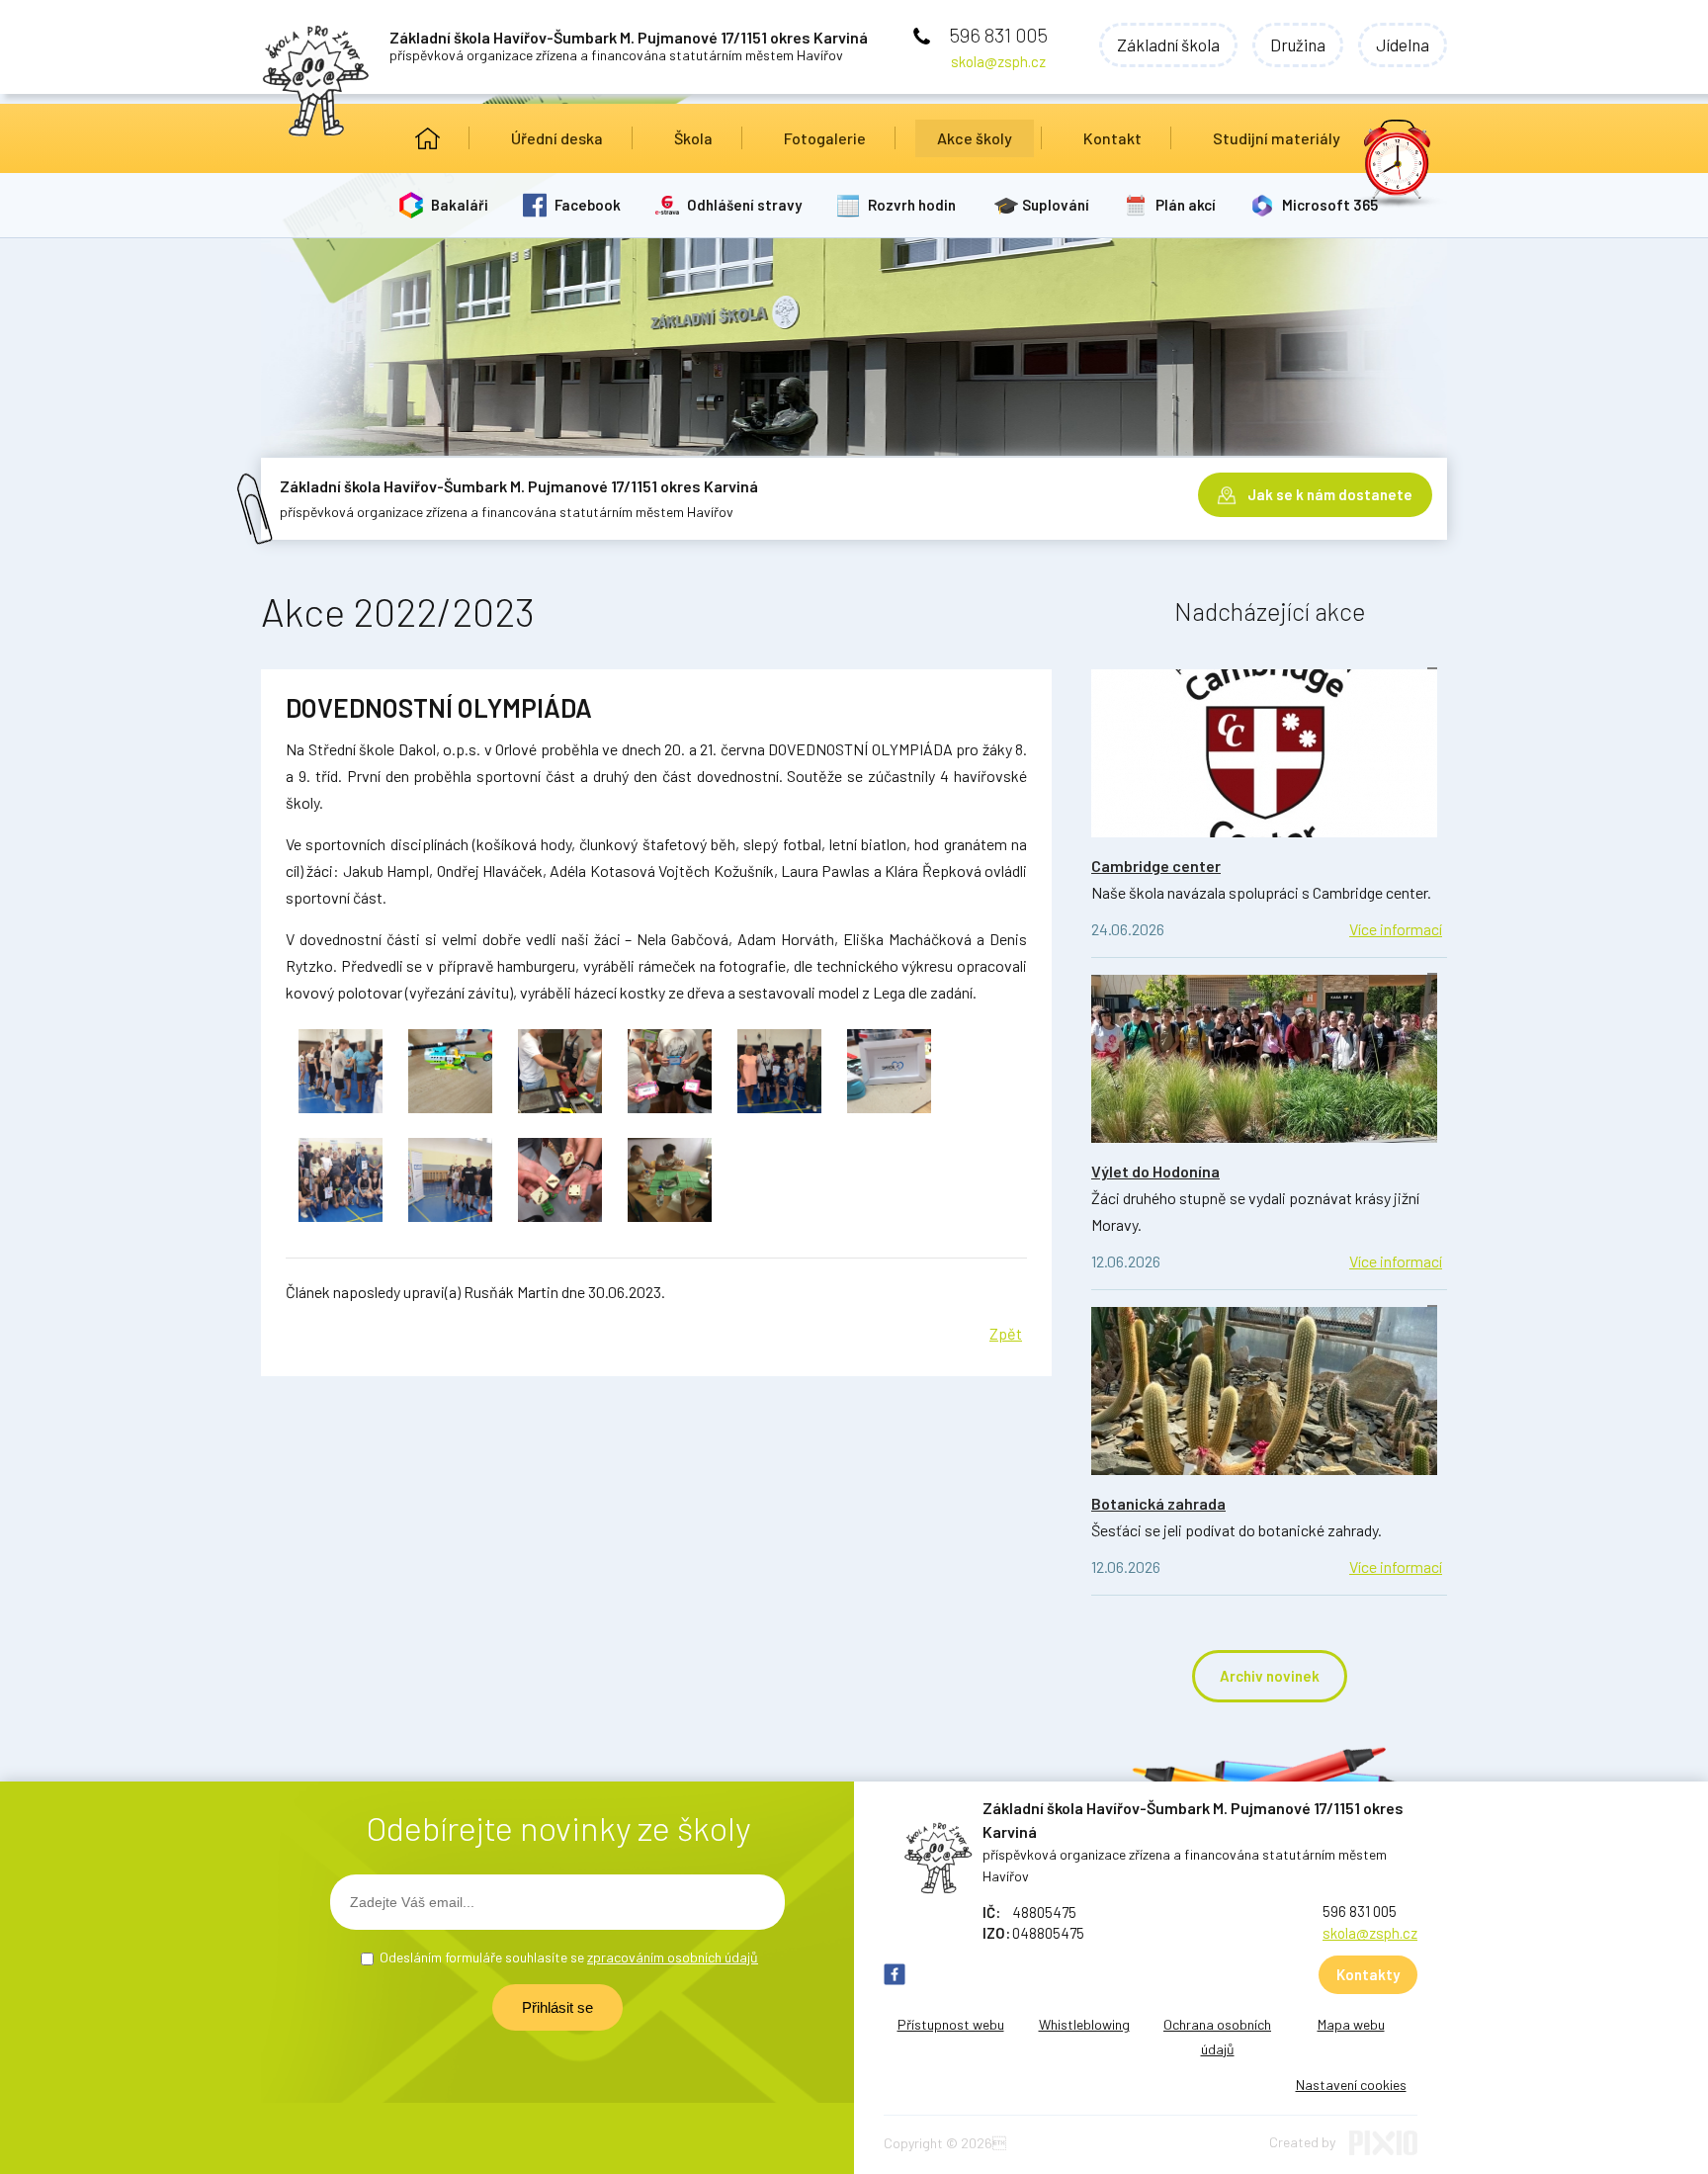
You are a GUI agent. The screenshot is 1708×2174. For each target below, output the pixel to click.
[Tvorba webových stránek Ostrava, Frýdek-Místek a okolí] (1383, 2150)
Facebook (588, 205)
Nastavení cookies (1351, 2085)
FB (895, 1974)
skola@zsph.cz (998, 61)
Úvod (427, 138)
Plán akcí (1186, 205)
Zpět (1006, 1333)
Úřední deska (557, 138)
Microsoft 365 (1330, 205)
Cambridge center (1156, 866)
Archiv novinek (1270, 1676)
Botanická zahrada (1158, 1503)
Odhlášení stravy (744, 205)
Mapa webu (1351, 2024)
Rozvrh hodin (912, 205)
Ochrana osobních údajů (1217, 2037)
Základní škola (1168, 44)
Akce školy (975, 138)
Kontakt (1112, 138)
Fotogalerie (825, 138)
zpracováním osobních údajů (673, 1957)
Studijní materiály (1277, 138)
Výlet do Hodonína (1155, 1171)
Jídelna (1403, 44)
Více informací (1396, 929)
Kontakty (1368, 1974)
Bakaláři (460, 205)
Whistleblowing (1084, 2024)
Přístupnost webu (951, 2024)
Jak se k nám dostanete (1330, 494)
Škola (693, 138)
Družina (1298, 44)
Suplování (1056, 205)
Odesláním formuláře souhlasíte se (569, 1957)
